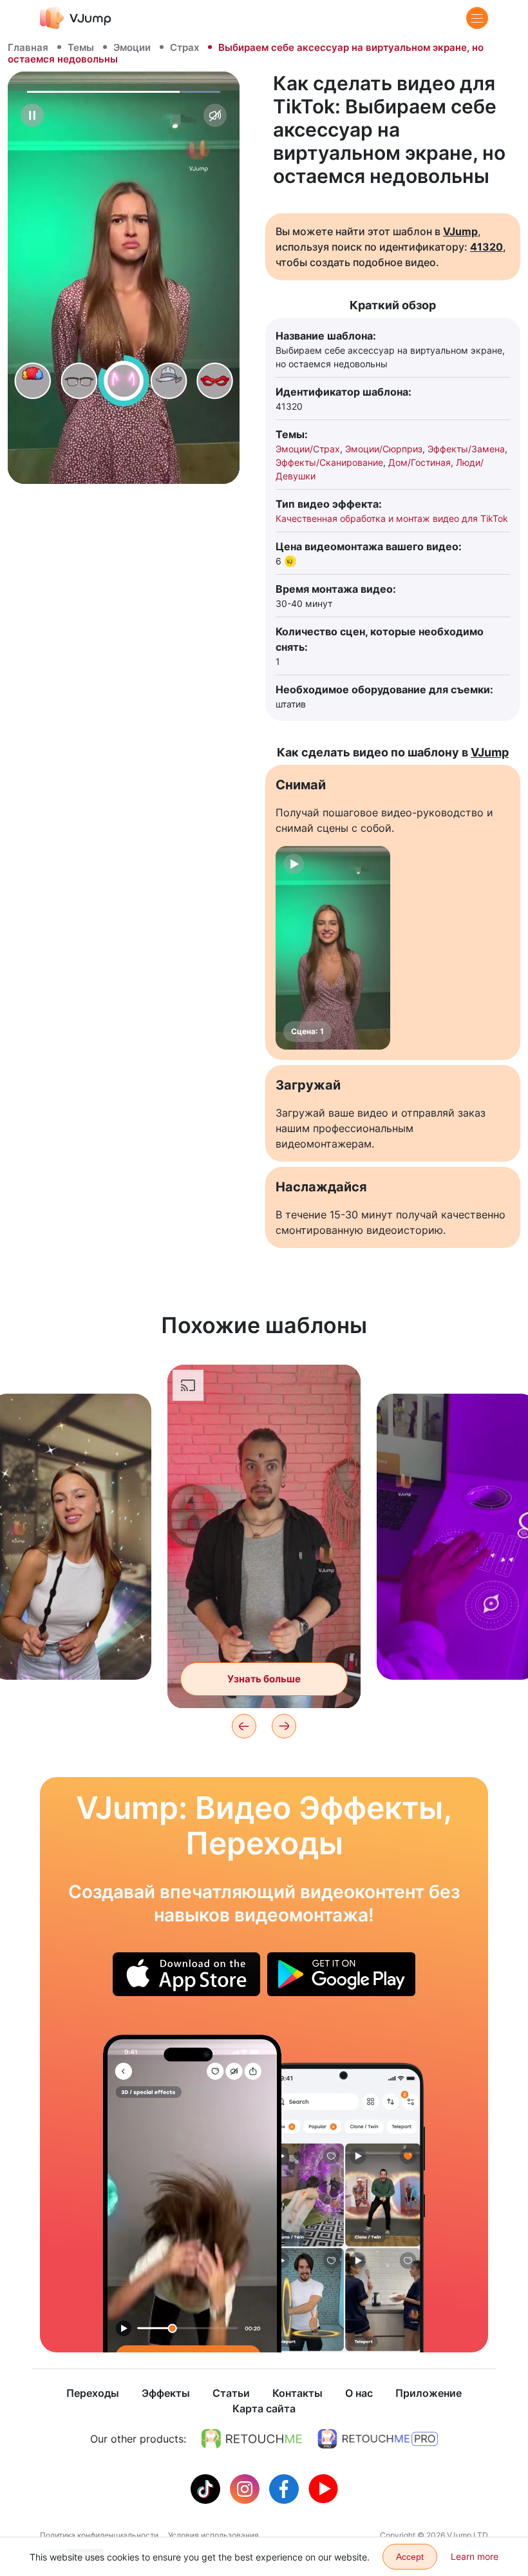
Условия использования (213, 2535)
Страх (184, 47)
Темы (81, 47)
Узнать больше (71, 1650)
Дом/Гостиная (420, 462)
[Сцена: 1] (333, 948)
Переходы (93, 2393)
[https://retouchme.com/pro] (378, 2439)
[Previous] (244, 1726)
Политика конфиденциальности (99, 2535)
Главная (28, 47)
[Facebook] (286, 2488)
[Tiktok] (207, 2488)
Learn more (475, 2556)
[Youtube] (323, 2488)
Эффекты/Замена (466, 449)
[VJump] (76, 18)
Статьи (231, 2393)
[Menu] (477, 18)
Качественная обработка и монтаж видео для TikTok (392, 518)
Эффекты (166, 2393)
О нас (359, 2393)
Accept (410, 2557)
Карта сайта (264, 2408)
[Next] (284, 1726)
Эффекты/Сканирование (329, 462)
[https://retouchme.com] (252, 2439)
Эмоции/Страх (308, 449)
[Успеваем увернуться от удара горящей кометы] (192, 2194)
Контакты (297, 2393)
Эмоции (132, 47)
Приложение (429, 2393)
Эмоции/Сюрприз (384, 449)
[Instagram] (246, 2488)
